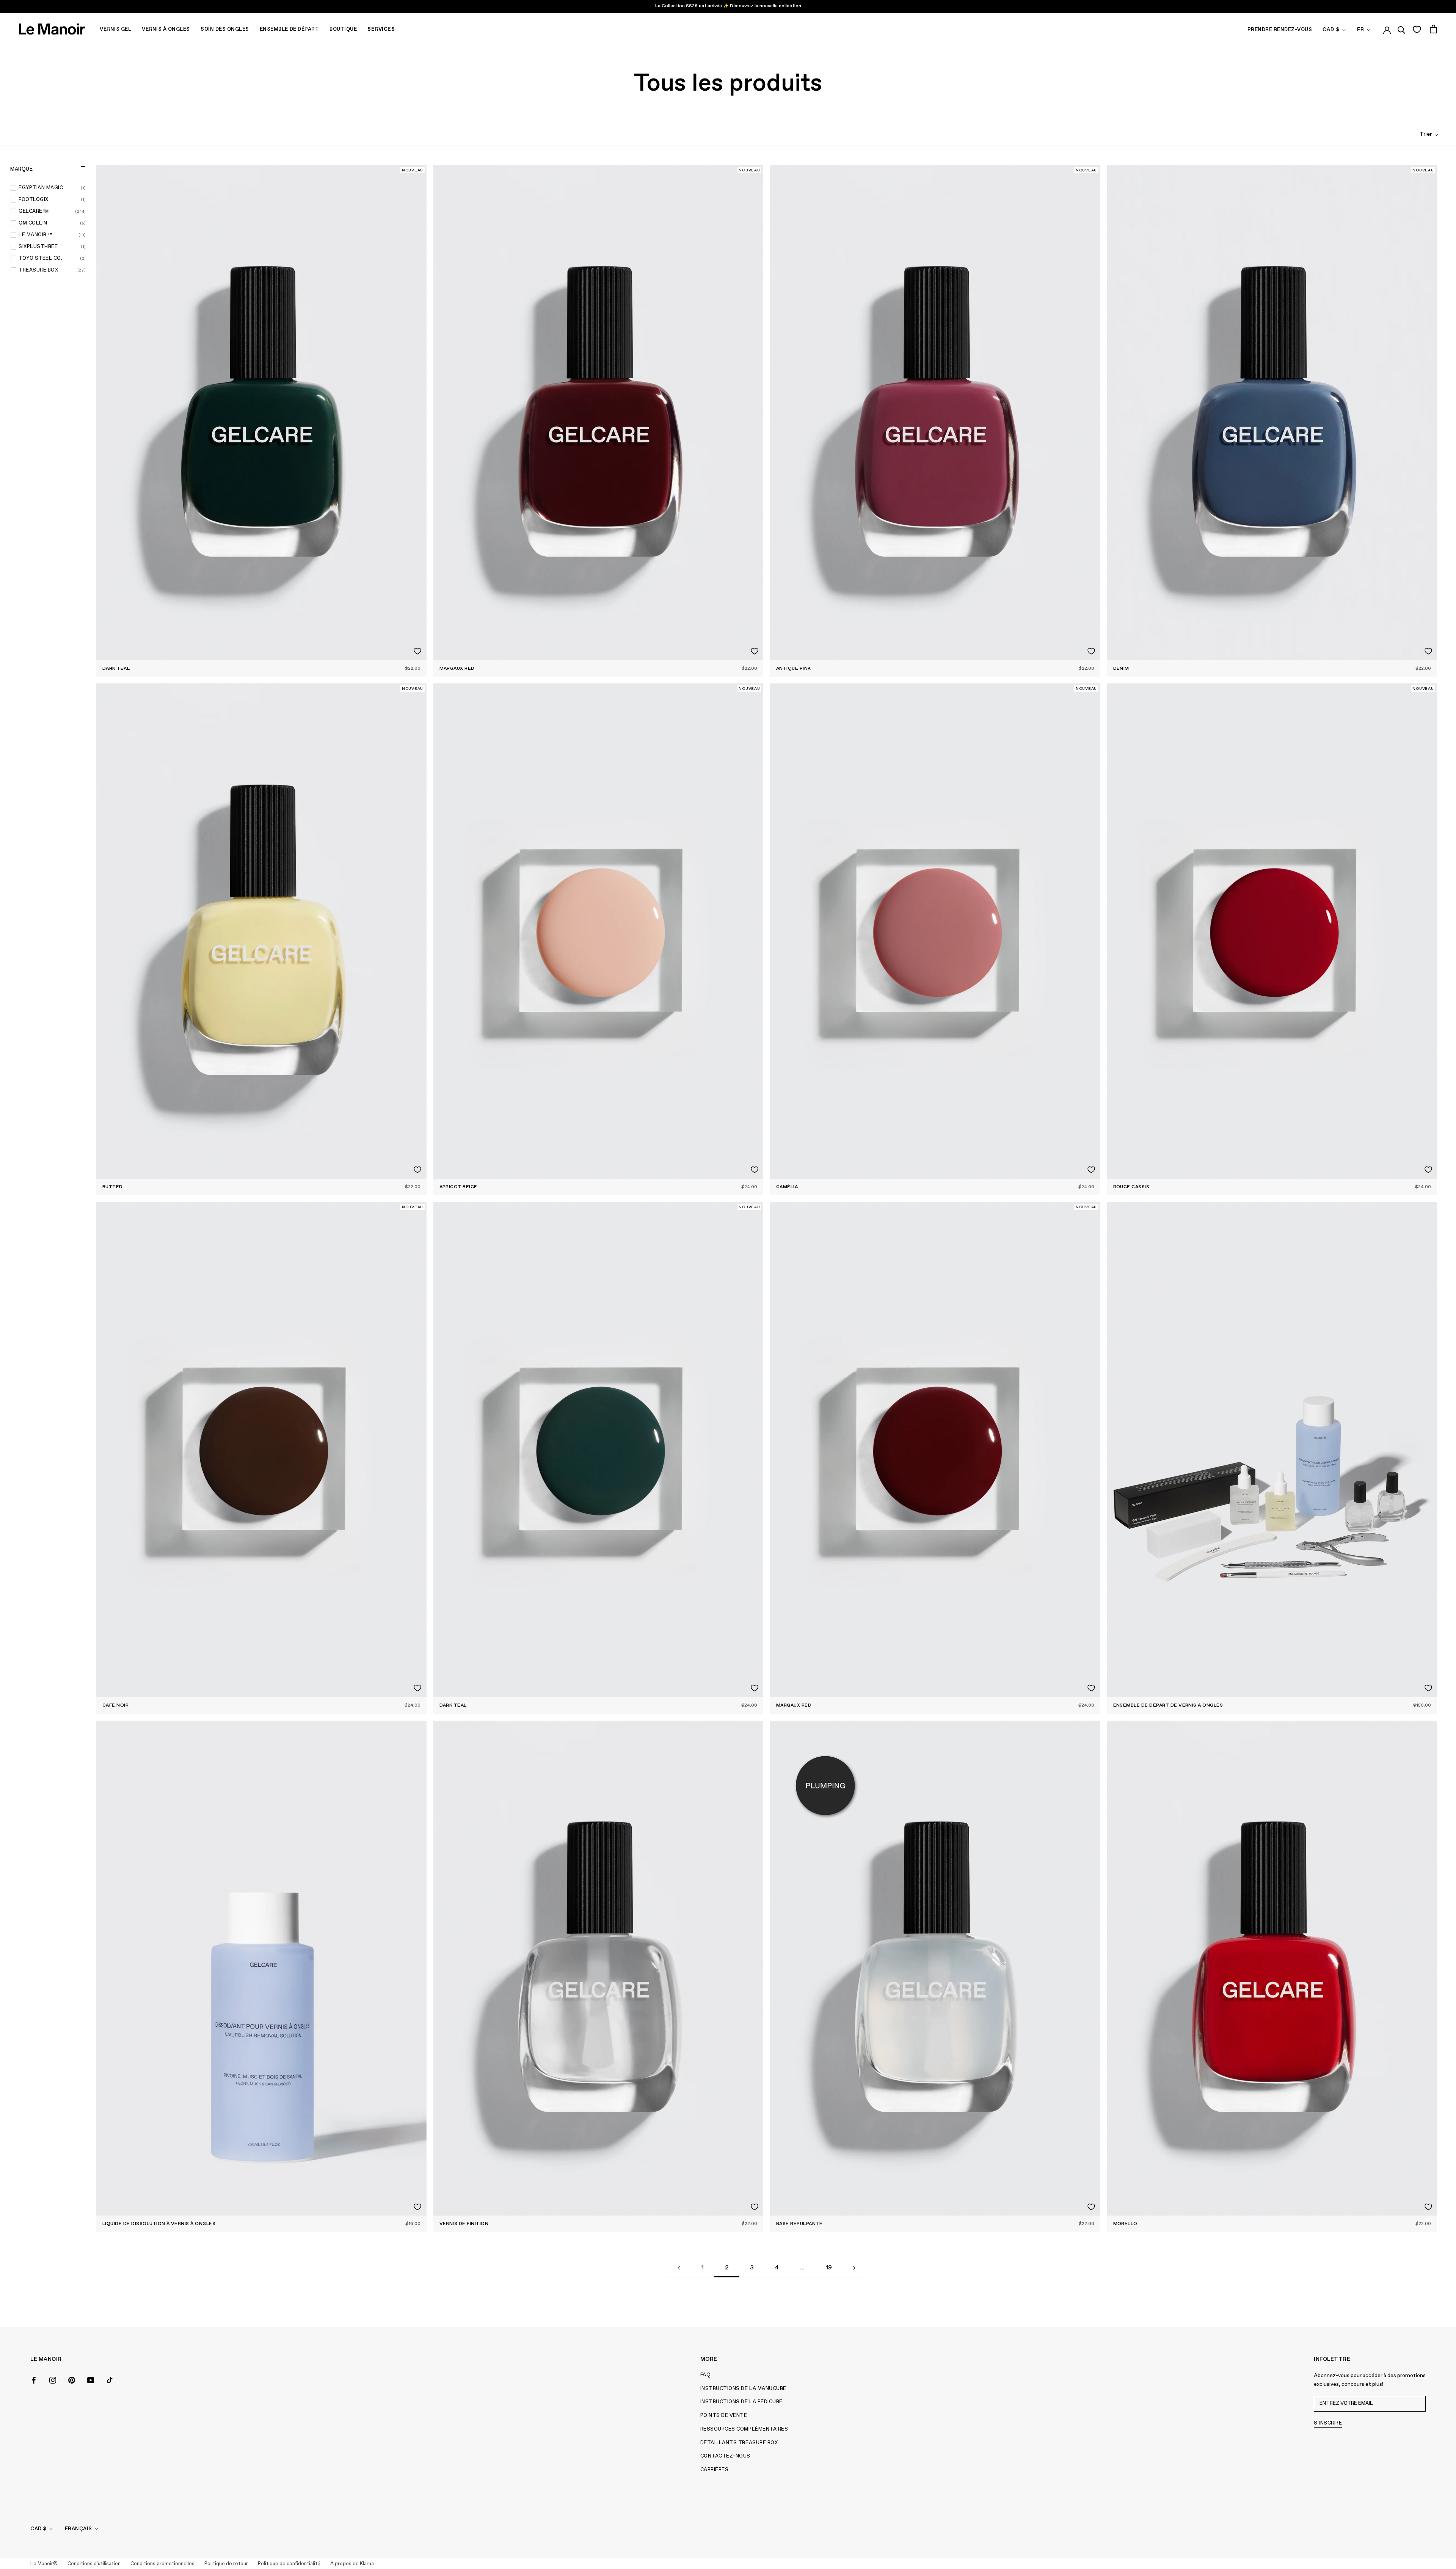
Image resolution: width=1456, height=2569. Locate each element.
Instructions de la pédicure (741, 2402)
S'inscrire (1328, 2423)
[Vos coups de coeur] (1417, 29)
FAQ (706, 2375)
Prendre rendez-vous (1280, 30)
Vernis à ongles (166, 29)
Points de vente (724, 2416)
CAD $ (1331, 30)
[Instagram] (53, 2379)
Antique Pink (794, 669)
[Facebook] (34, 2379)
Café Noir (115, 1705)
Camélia (787, 1187)
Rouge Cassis (1131, 1187)
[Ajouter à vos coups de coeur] (417, 651)
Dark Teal (116, 669)
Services (381, 29)
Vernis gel (115, 29)
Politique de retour (226, 2564)
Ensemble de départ (289, 29)
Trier (1426, 134)
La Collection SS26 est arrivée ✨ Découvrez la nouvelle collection (728, 6)
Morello (1125, 2224)
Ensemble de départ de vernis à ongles (1168, 1705)
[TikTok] (110, 2379)
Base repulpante (799, 2224)
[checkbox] (52, 188)
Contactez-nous (725, 2456)
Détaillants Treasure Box (739, 2443)
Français (78, 2529)
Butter (112, 1187)
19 (829, 2268)
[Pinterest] (72, 2379)
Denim (1121, 669)
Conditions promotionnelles (162, 2564)
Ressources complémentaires (744, 2429)
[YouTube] (91, 2379)
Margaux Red (457, 669)
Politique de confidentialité (289, 2564)
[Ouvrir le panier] (1433, 29)
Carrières (715, 2470)
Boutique (343, 29)
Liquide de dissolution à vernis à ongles (159, 2224)
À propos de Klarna (352, 2564)
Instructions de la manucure (743, 2389)
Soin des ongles (225, 29)
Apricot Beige (458, 1187)
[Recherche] (1402, 29)
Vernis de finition (464, 2224)
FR (1361, 30)
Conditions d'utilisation (94, 2564)
